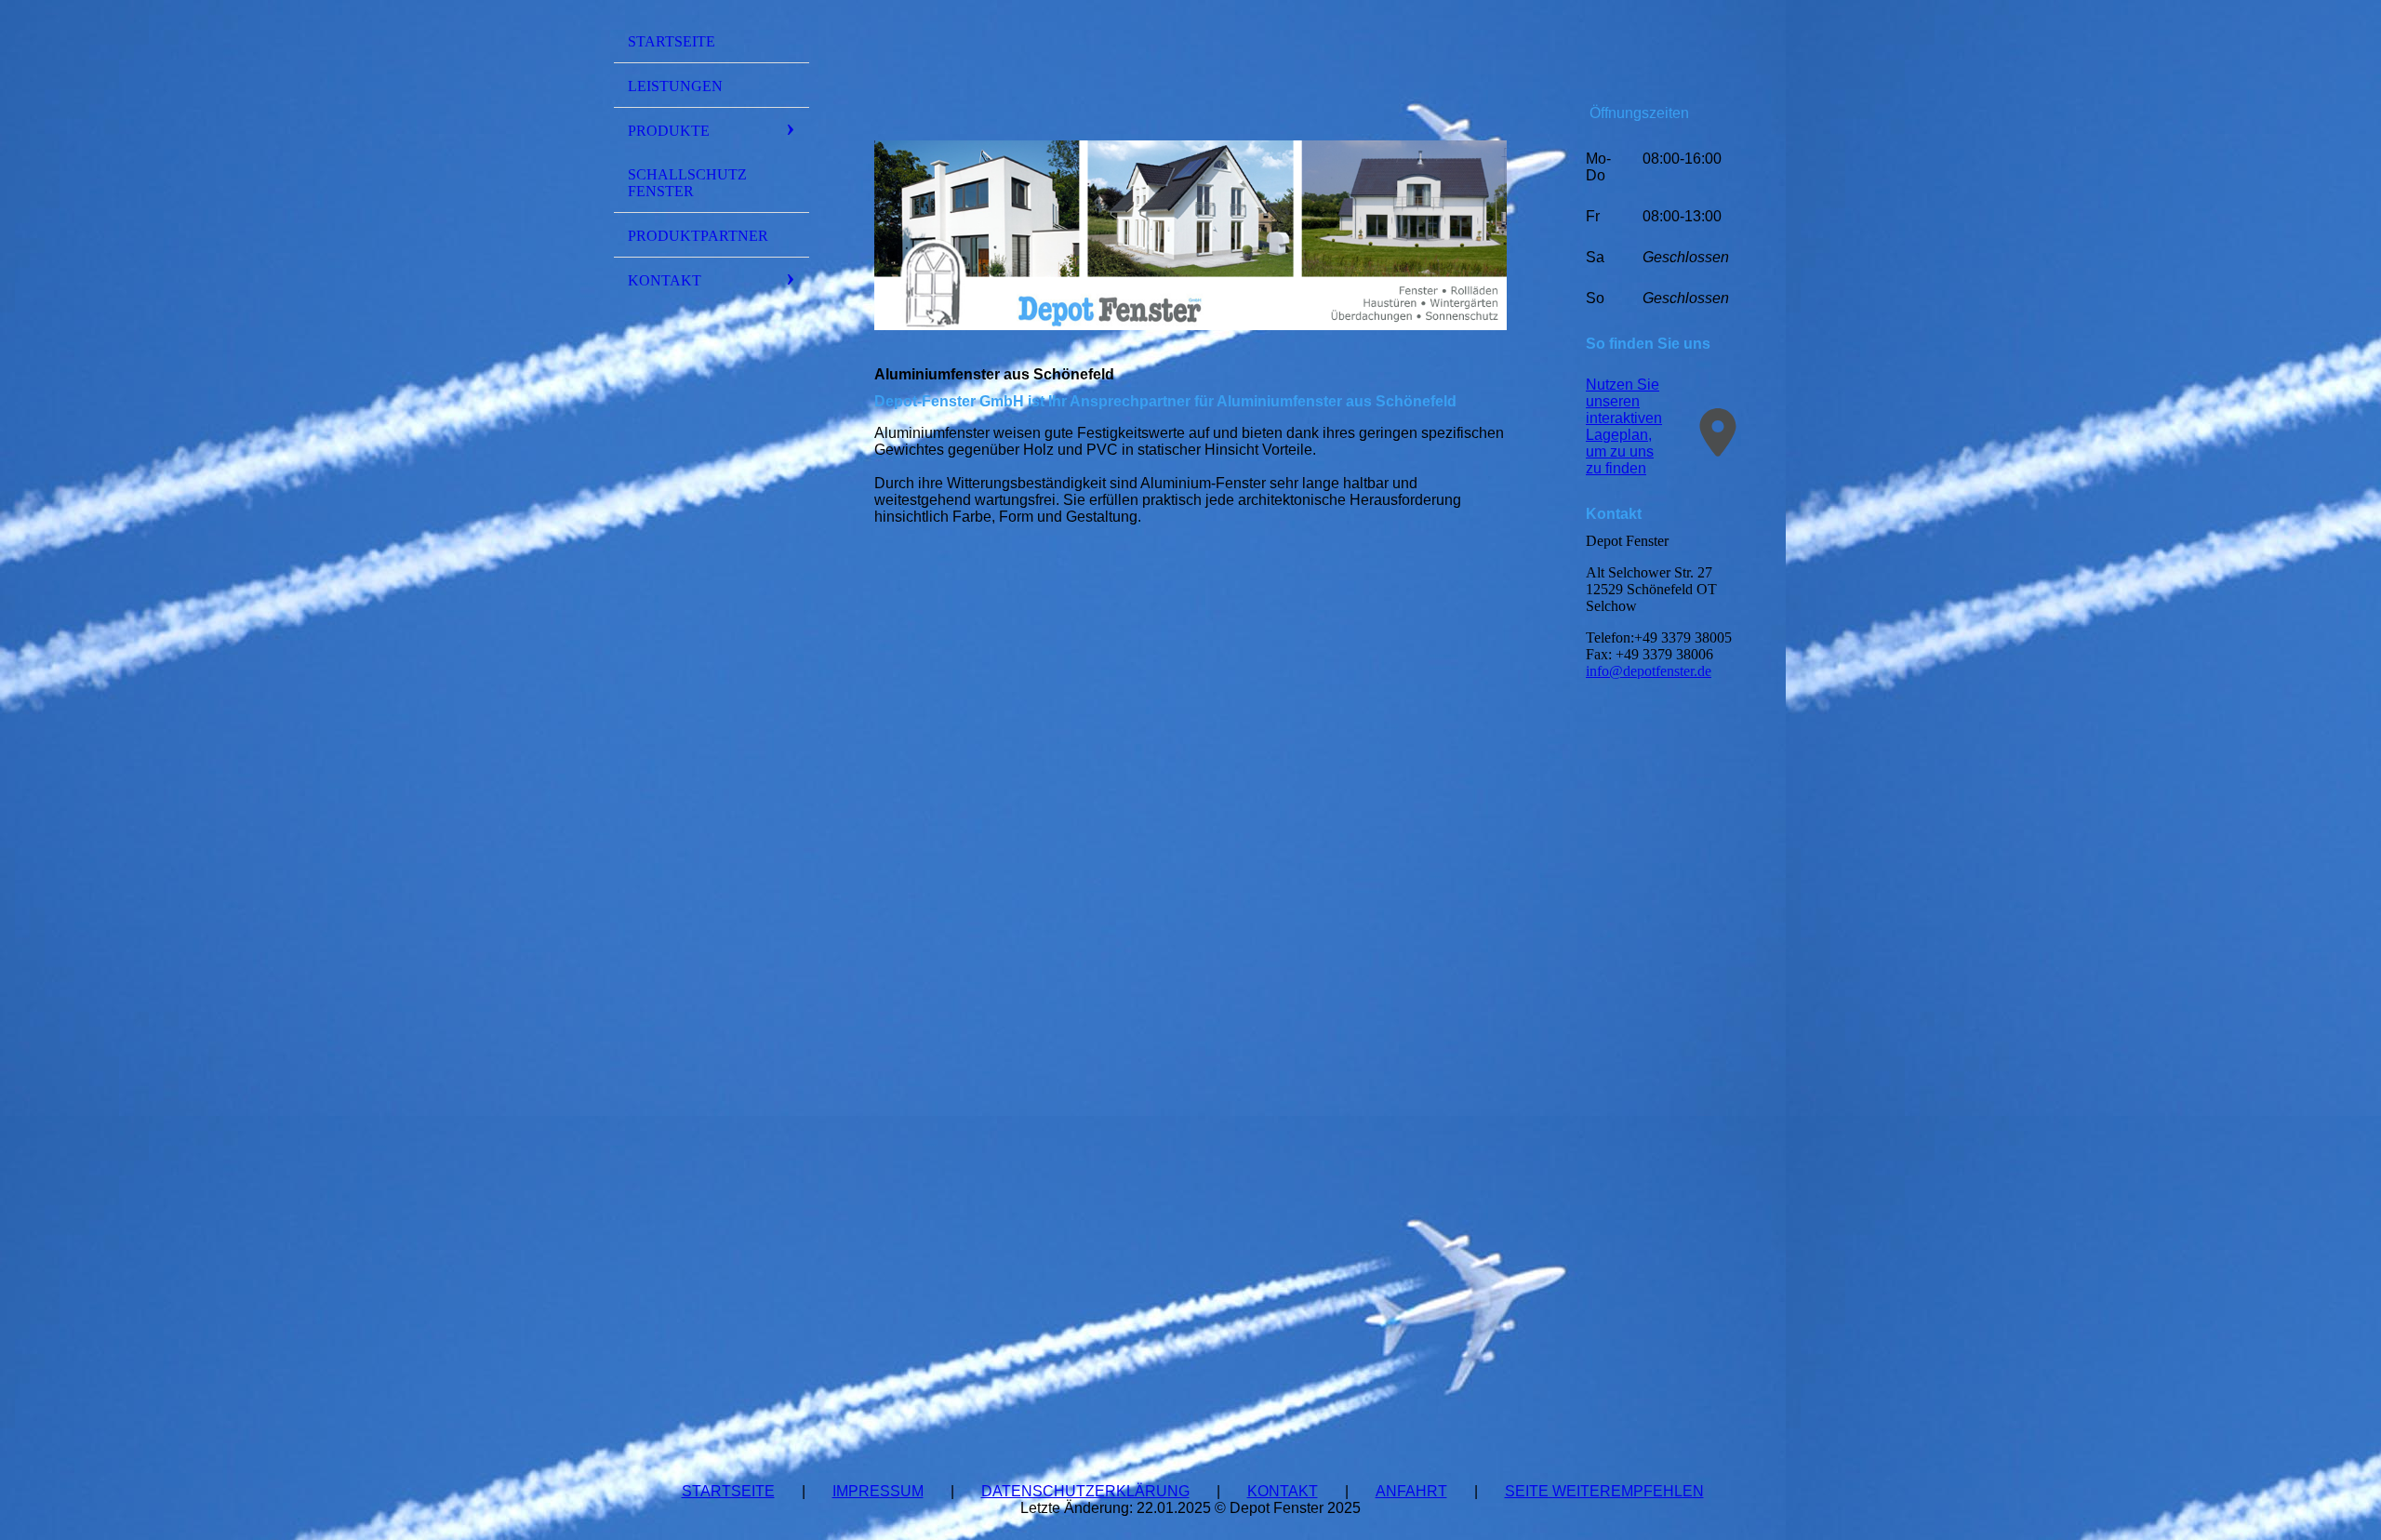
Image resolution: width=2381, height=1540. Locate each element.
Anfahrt (1411, 1491)
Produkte (669, 131)
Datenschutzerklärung (1085, 1491)
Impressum (878, 1491)
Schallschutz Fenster (687, 183)
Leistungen (675, 86)
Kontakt (665, 280)
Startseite (672, 41)
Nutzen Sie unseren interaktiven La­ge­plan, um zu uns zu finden (1624, 426)
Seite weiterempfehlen (1604, 1491)
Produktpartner (698, 236)
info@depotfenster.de (1649, 671)
